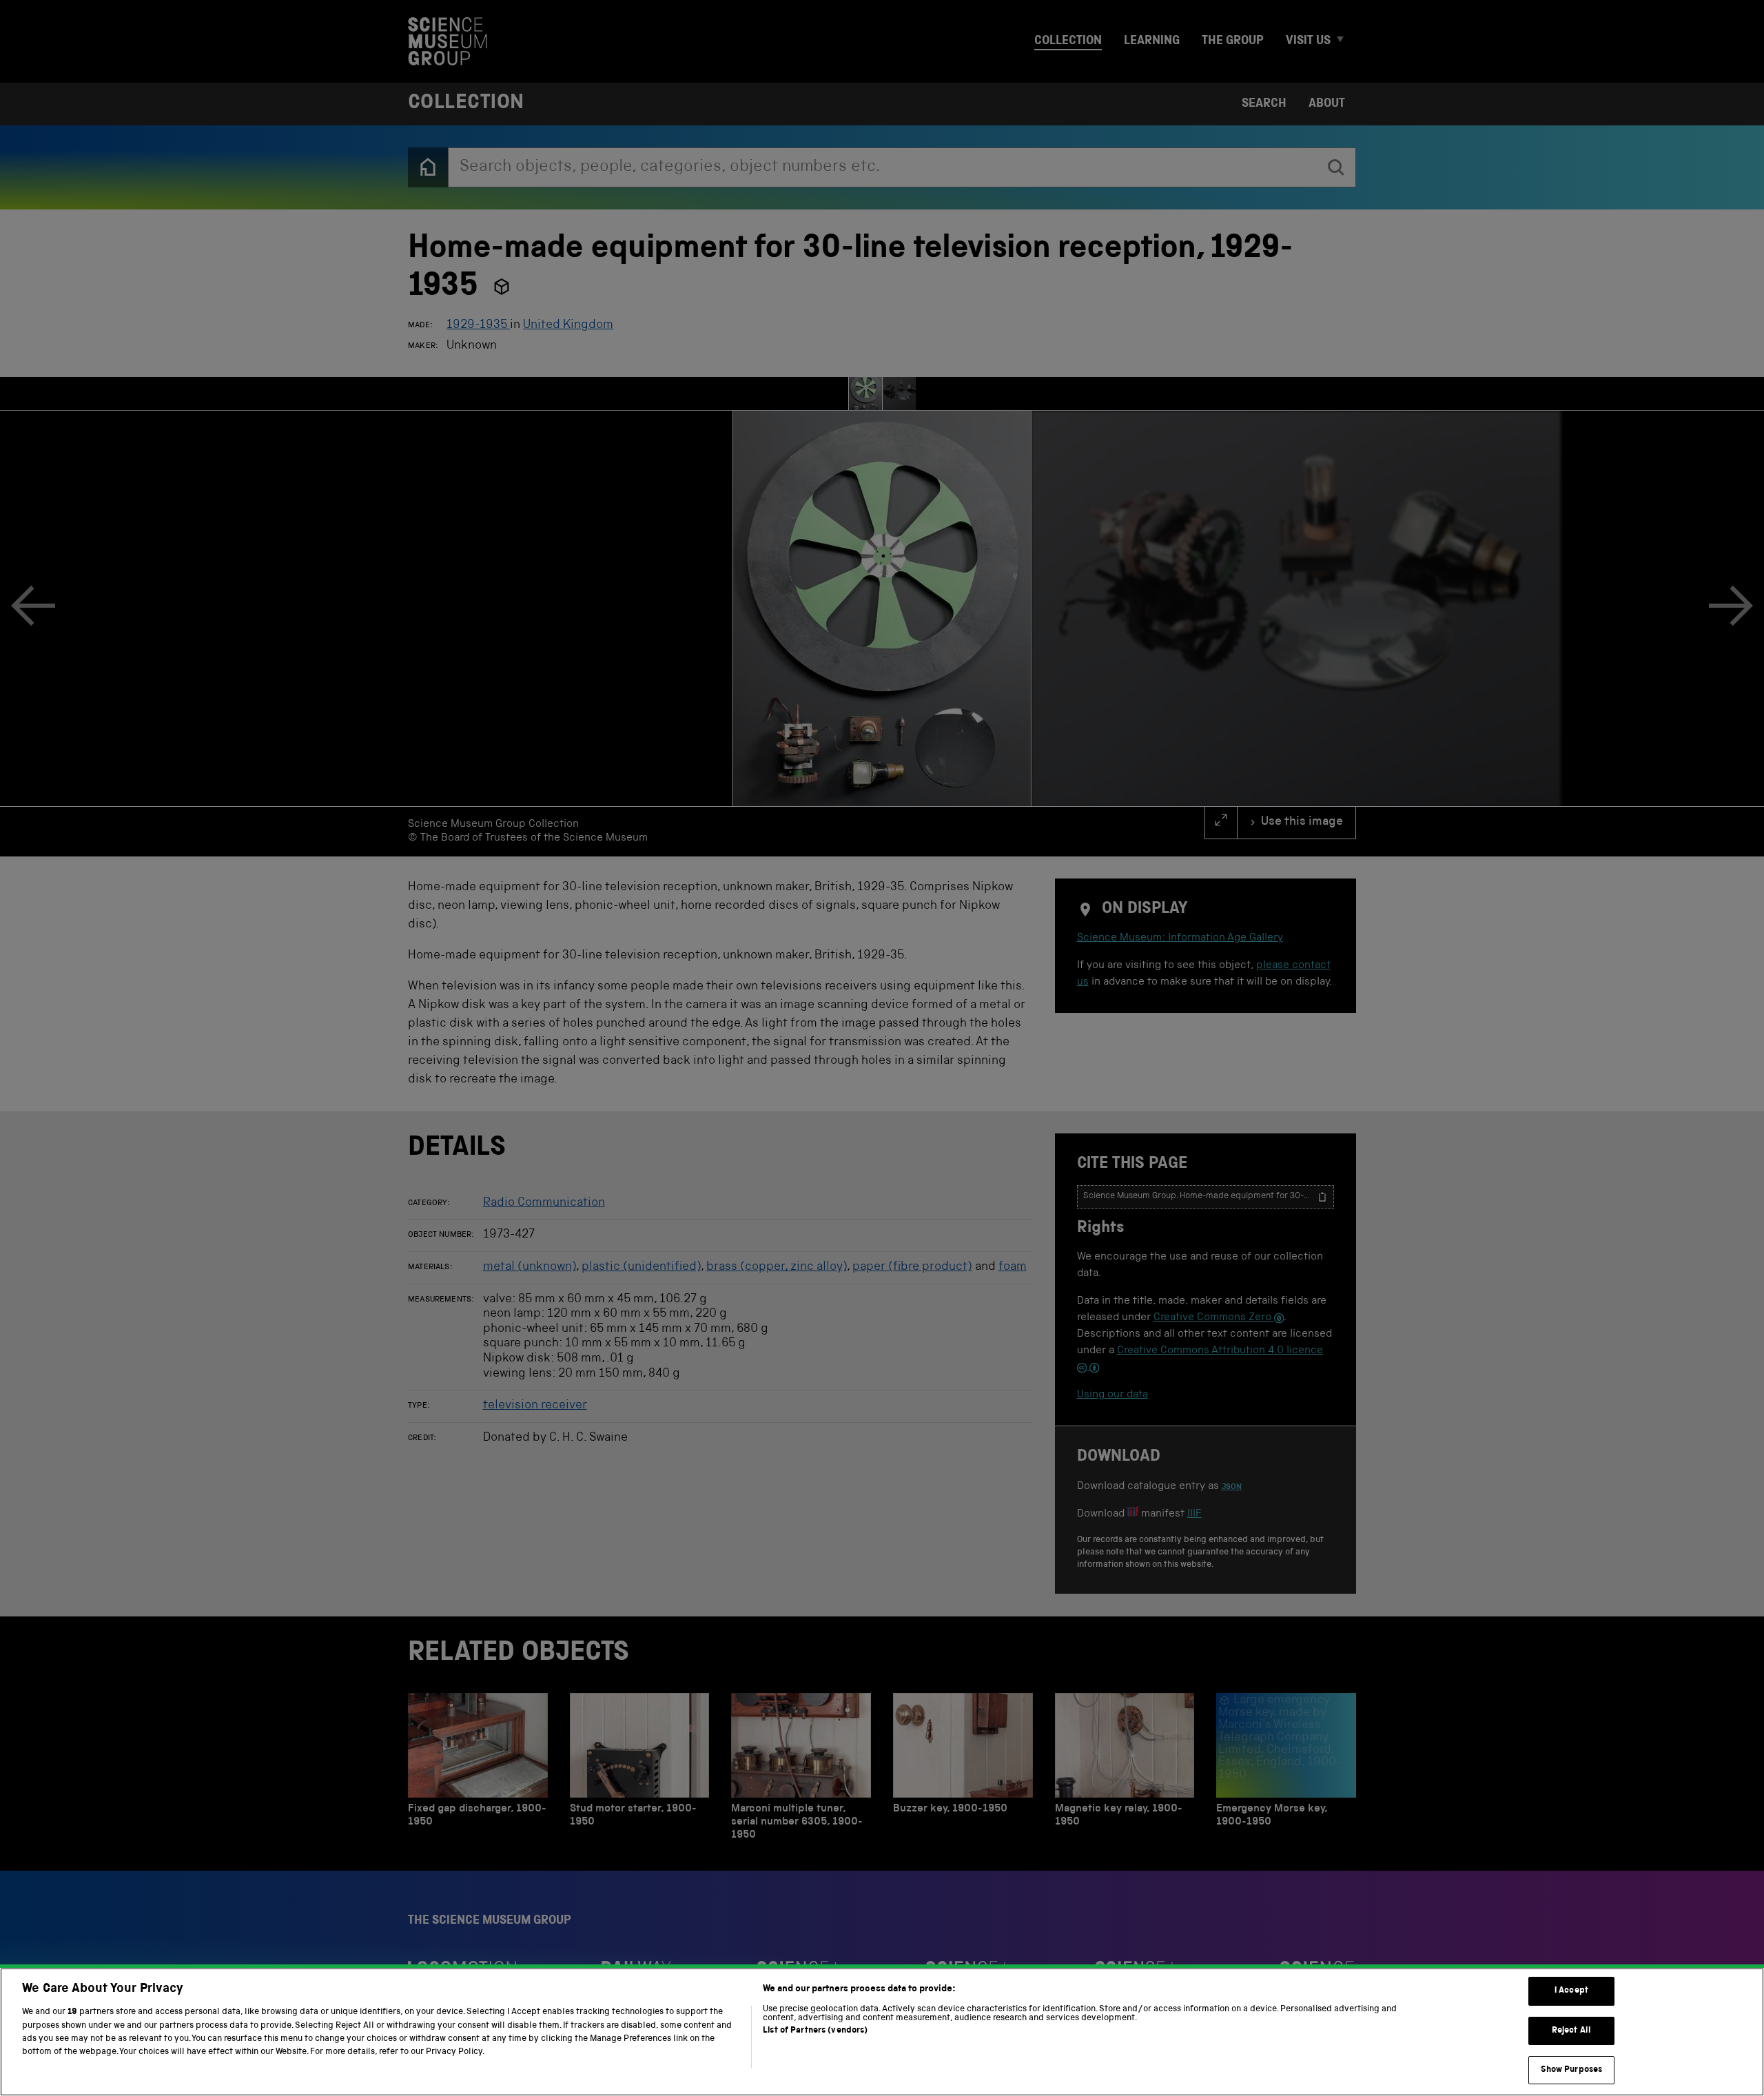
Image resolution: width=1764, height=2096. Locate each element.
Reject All (1571, 2031)
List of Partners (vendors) (815, 2031)
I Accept (1571, 1991)
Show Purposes (1572, 2070)
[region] (882, 2032)
